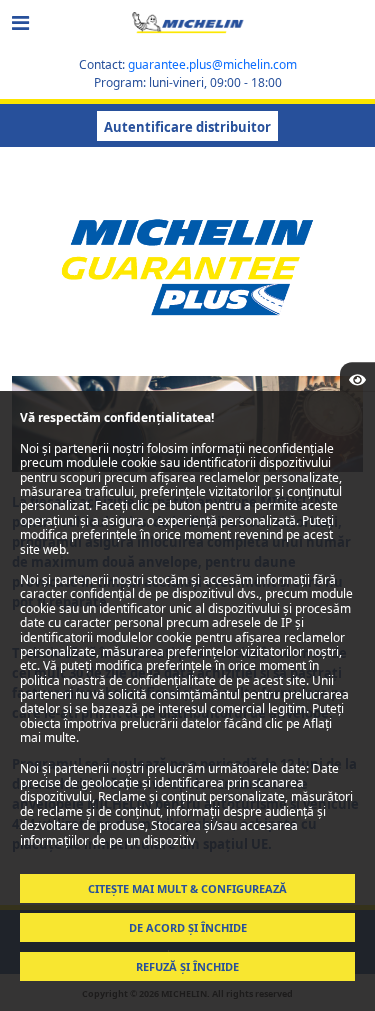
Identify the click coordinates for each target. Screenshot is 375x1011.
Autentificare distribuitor (187, 127)
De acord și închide (188, 927)
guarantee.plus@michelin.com (212, 64)
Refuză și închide (187, 966)
